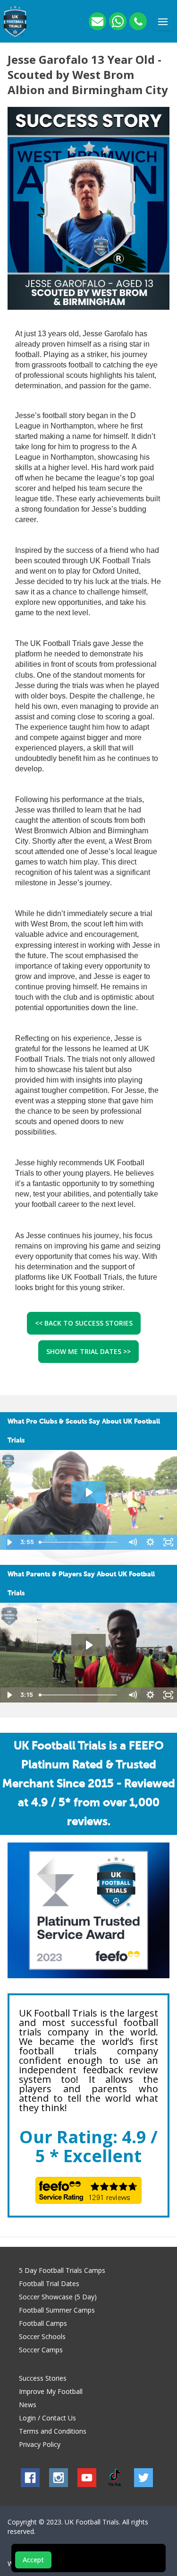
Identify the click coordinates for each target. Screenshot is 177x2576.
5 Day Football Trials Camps (62, 2270)
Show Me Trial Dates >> (88, 1351)
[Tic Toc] (115, 2478)
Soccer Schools (42, 2336)
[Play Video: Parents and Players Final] (88, 1645)
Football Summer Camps (57, 2310)
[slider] (80, 1542)
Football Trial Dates (49, 2283)
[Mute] (132, 1542)
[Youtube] (87, 2478)
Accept (33, 2560)
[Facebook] (30, 2478)
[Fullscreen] (168, 1542)
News (28, 2405)
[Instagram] (59, 2478)
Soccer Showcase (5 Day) (58, 2297)
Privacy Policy (40, 2444)
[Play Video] (9, 1542)
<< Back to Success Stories (84, 1323)
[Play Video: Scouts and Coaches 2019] (88, 1492)
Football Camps (43, 2323)
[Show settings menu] (150, 1542)
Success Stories (43, 2378)
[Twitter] (143, 2478)
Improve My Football (51, 2391)
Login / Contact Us (47, 2418)
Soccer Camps (41, 2350)
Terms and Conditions (53, 2431)
